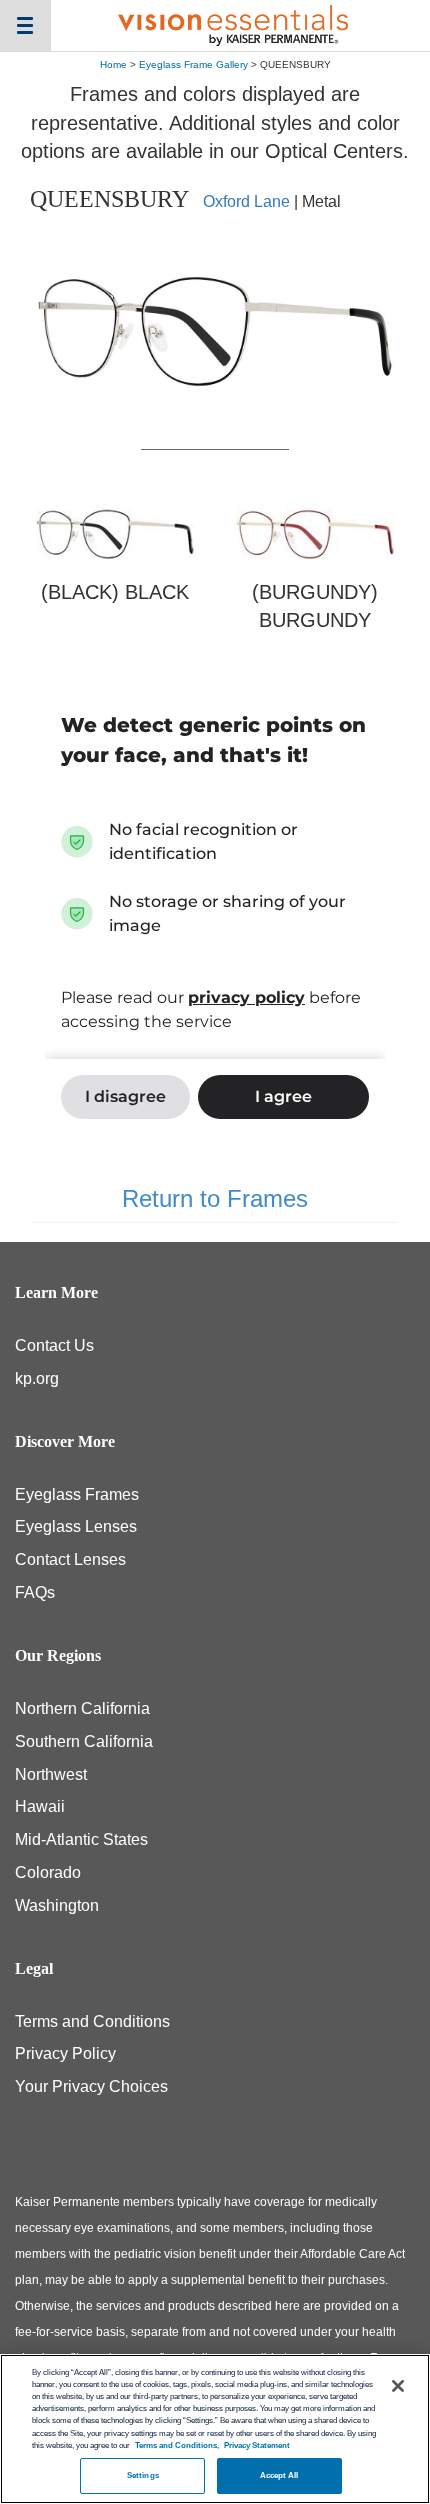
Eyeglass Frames (77, 1494)
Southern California (84, 1741)
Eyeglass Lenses (76, 1526)
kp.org (37, 1378)
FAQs (35, 1592)
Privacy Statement (257, 2445)
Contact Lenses (70, 1559)
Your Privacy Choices (91, 2086)
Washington (57, 1905)
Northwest (51, 1774)
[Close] (398, 2386)
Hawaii (40, 1806)
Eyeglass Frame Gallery (193, 64)
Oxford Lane (246, 201)
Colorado (48, 1872)
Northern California (82, 1708)
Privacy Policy (65, 2053)
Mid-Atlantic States (81, 1839)
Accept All (279, 2475)
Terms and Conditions (92, 2021)
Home (113, 64)
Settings (143, 2475)
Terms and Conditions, (177, 2445)
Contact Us (54, 1345)
